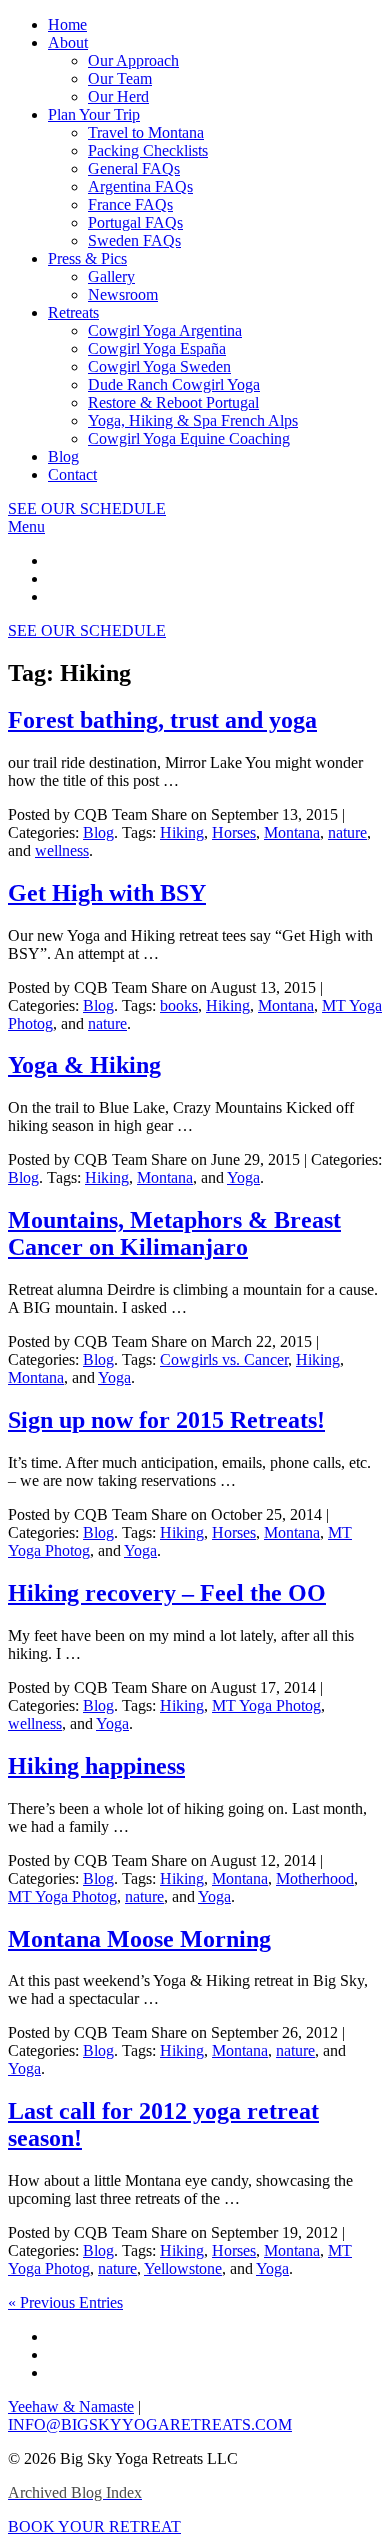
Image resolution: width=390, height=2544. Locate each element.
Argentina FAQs (140, 186)
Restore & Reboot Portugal (173, 402)
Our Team (120, 78)
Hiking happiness (96, 1766)
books (179, 1005)
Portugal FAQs (135, 222)
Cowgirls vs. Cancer (224, 1359)
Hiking (182, 832)
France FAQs (130, 204)
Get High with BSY (107, 893)
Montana (292, 832)
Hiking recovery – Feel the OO (167, 1593)
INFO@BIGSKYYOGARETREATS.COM (150, 2424)
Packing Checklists (148, 150)
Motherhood (315, 1878)
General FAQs (134, 168)
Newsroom (123, 294)
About (68, 42)
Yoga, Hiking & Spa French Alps (193, 420)
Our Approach (133, 60)
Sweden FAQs (134, 240)
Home (67, 24)
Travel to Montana (146, 132)
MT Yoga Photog (266, 1705)
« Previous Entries (65, 2302)
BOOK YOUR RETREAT (94, 2526)
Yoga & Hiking (84, 1065)
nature (347, 832)
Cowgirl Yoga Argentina (165, 330)
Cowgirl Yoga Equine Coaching (189, 438)
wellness (62, 850)
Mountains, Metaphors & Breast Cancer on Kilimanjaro (174, 1233)
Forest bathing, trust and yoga (162, 720)
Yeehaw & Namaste (71, 2406)
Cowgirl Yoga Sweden (159, 366)
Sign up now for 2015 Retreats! (166, 1420)
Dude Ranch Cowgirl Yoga (174, 384)
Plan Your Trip (94, 114)
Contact (72, 474)
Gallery (111, 276)
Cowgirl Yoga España (157, 348)
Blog (63, 456)
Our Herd (118, 96)
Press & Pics (87, 258)
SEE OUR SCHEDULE (87, 508)
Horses (234, 832)
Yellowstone (183, 2268)
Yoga (243, 1177)
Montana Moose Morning (139, 1939)
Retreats (73, 312)
